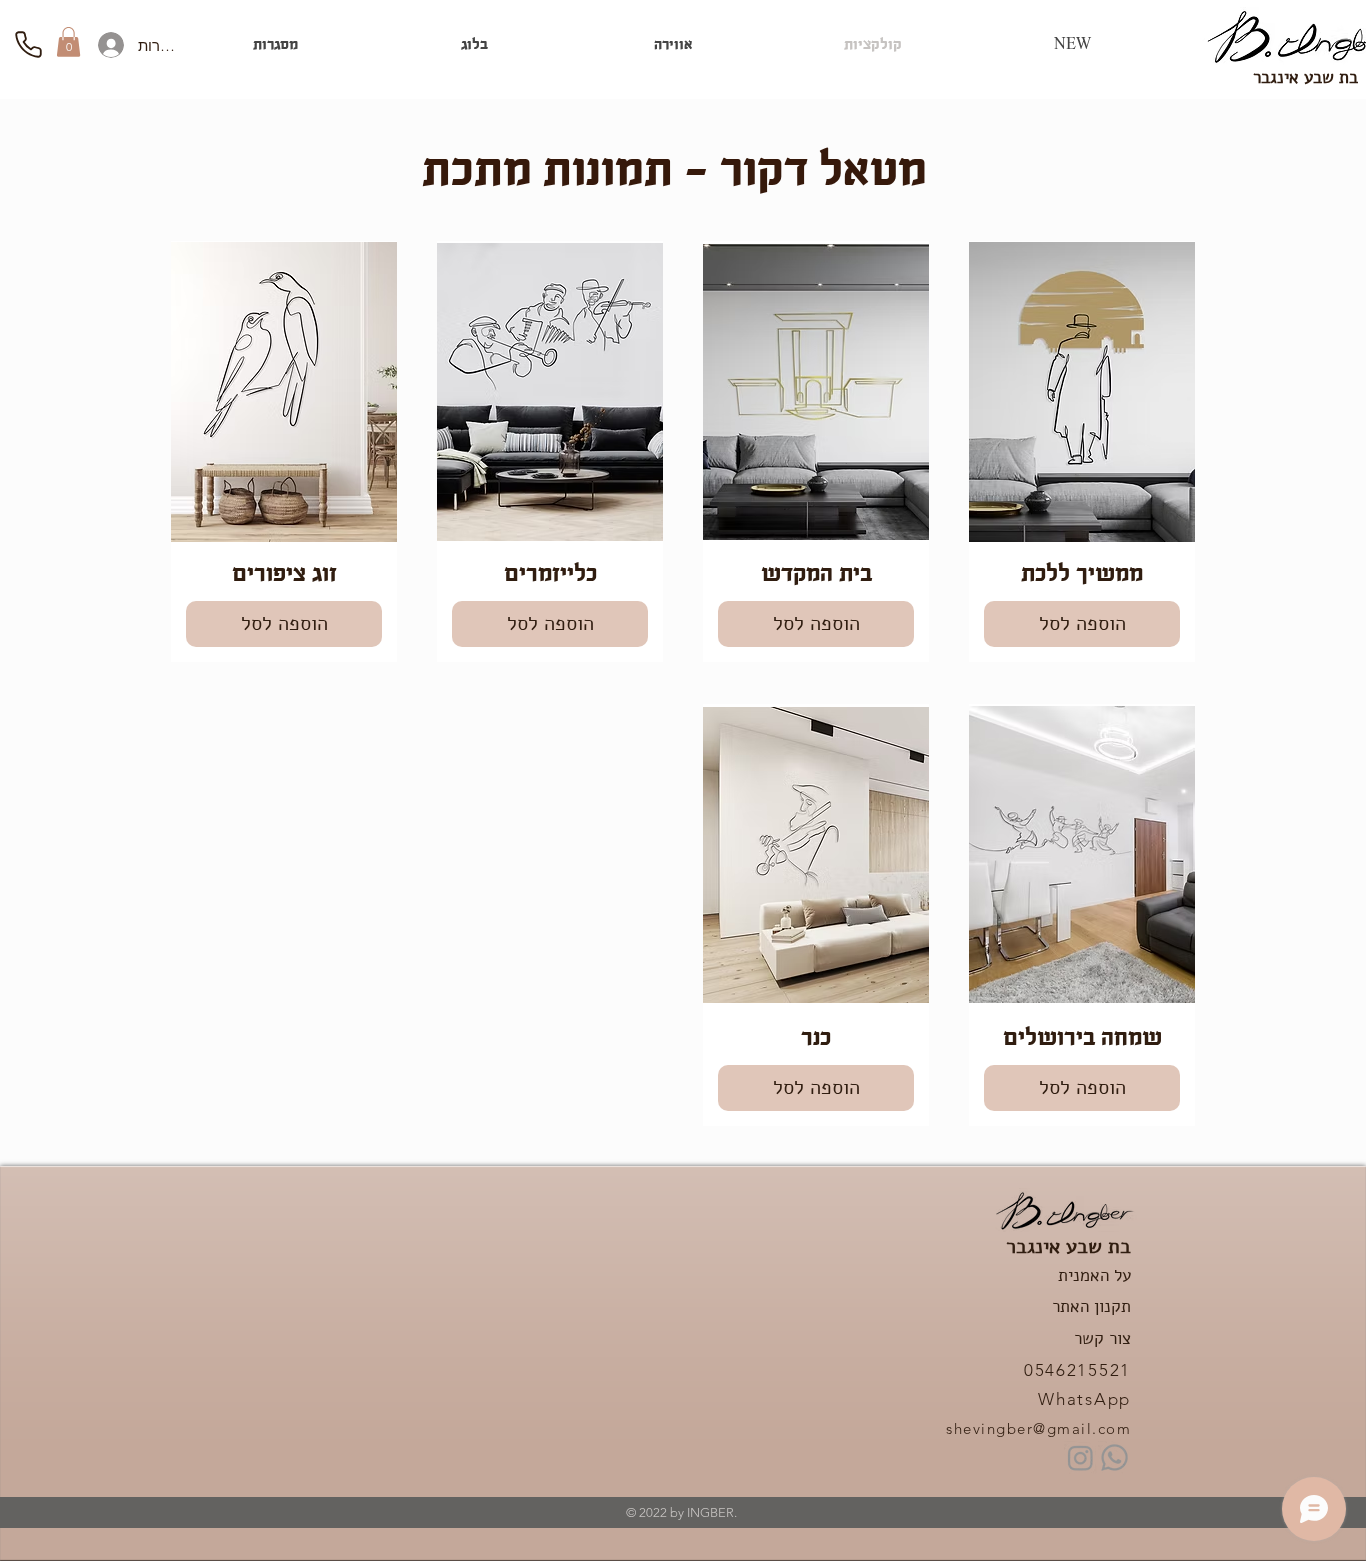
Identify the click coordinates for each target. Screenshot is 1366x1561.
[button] (68, 42)
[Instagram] (1080, 1457)
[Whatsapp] (1114, 1457)
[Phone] (28, 44)
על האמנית (1094, 1275)
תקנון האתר (1091, 1306)
